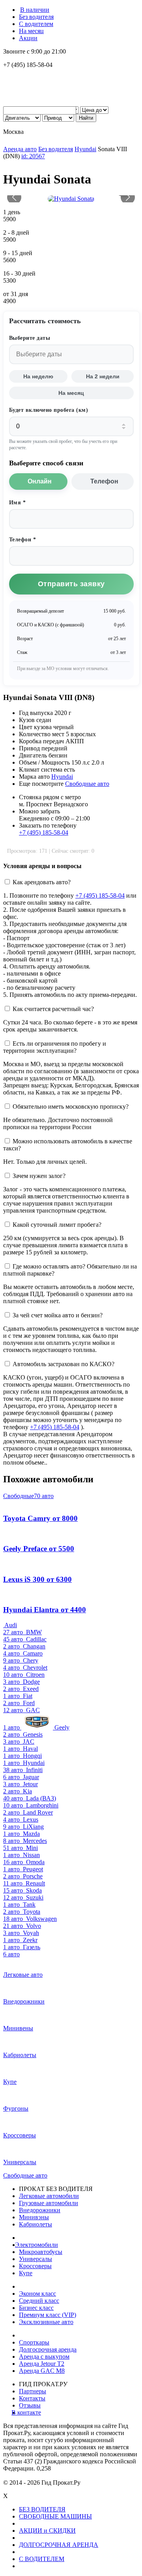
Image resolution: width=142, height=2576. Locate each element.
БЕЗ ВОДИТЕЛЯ (42, 2509)
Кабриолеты (35, 2224)
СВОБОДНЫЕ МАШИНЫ (55, 2516)
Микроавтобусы (41, 2252)
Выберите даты (30, 338)
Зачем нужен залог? (39, 1176)
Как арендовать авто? (42, 882)
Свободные (28, 1496)
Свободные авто (87, 784)
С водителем (36, 24)
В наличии (35, 10)
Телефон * (23, 540)
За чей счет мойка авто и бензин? (58, 1315)
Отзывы (30, 2405)
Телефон (104, 481)
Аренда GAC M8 (42, 2371)
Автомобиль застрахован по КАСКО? (64, 1364)
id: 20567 (33, 156)
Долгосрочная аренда (48, 2349)
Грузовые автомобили (49, 2203)
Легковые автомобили (49, 2196)
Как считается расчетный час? (53, 1009)
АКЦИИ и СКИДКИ (47, 2531)
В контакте (30, 2412)
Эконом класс (37, 2294)
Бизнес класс (36, 2308)
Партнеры (33, 2391)
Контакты (32, 2398)
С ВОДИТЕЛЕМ (42, 2559)
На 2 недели (103, 376)
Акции (28, 38)
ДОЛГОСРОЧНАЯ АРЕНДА (59, 2545)
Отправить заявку (71, 584)
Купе (26, 2273)
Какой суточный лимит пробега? (57, 1225)
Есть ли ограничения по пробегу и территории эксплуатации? (55, 1047)
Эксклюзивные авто (46, 2322)
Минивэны (34, 2217)
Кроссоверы (35, 2266)
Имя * (18, 503)
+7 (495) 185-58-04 (44, 832)
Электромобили (38, 2245)
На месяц (31, 31)
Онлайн (40, 481)
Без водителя (36, 17)
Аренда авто (20, 149)
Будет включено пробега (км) (49, 410)
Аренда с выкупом (44, 2357)
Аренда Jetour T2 (42, 2364)
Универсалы (35, 2259)
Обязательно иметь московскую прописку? (71, 1107)
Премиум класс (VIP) (48, 2315)
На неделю (38, 376)
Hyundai (85, 149)
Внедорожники (40, 2210)
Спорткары (34, 2342)
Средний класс (39, 2301)
